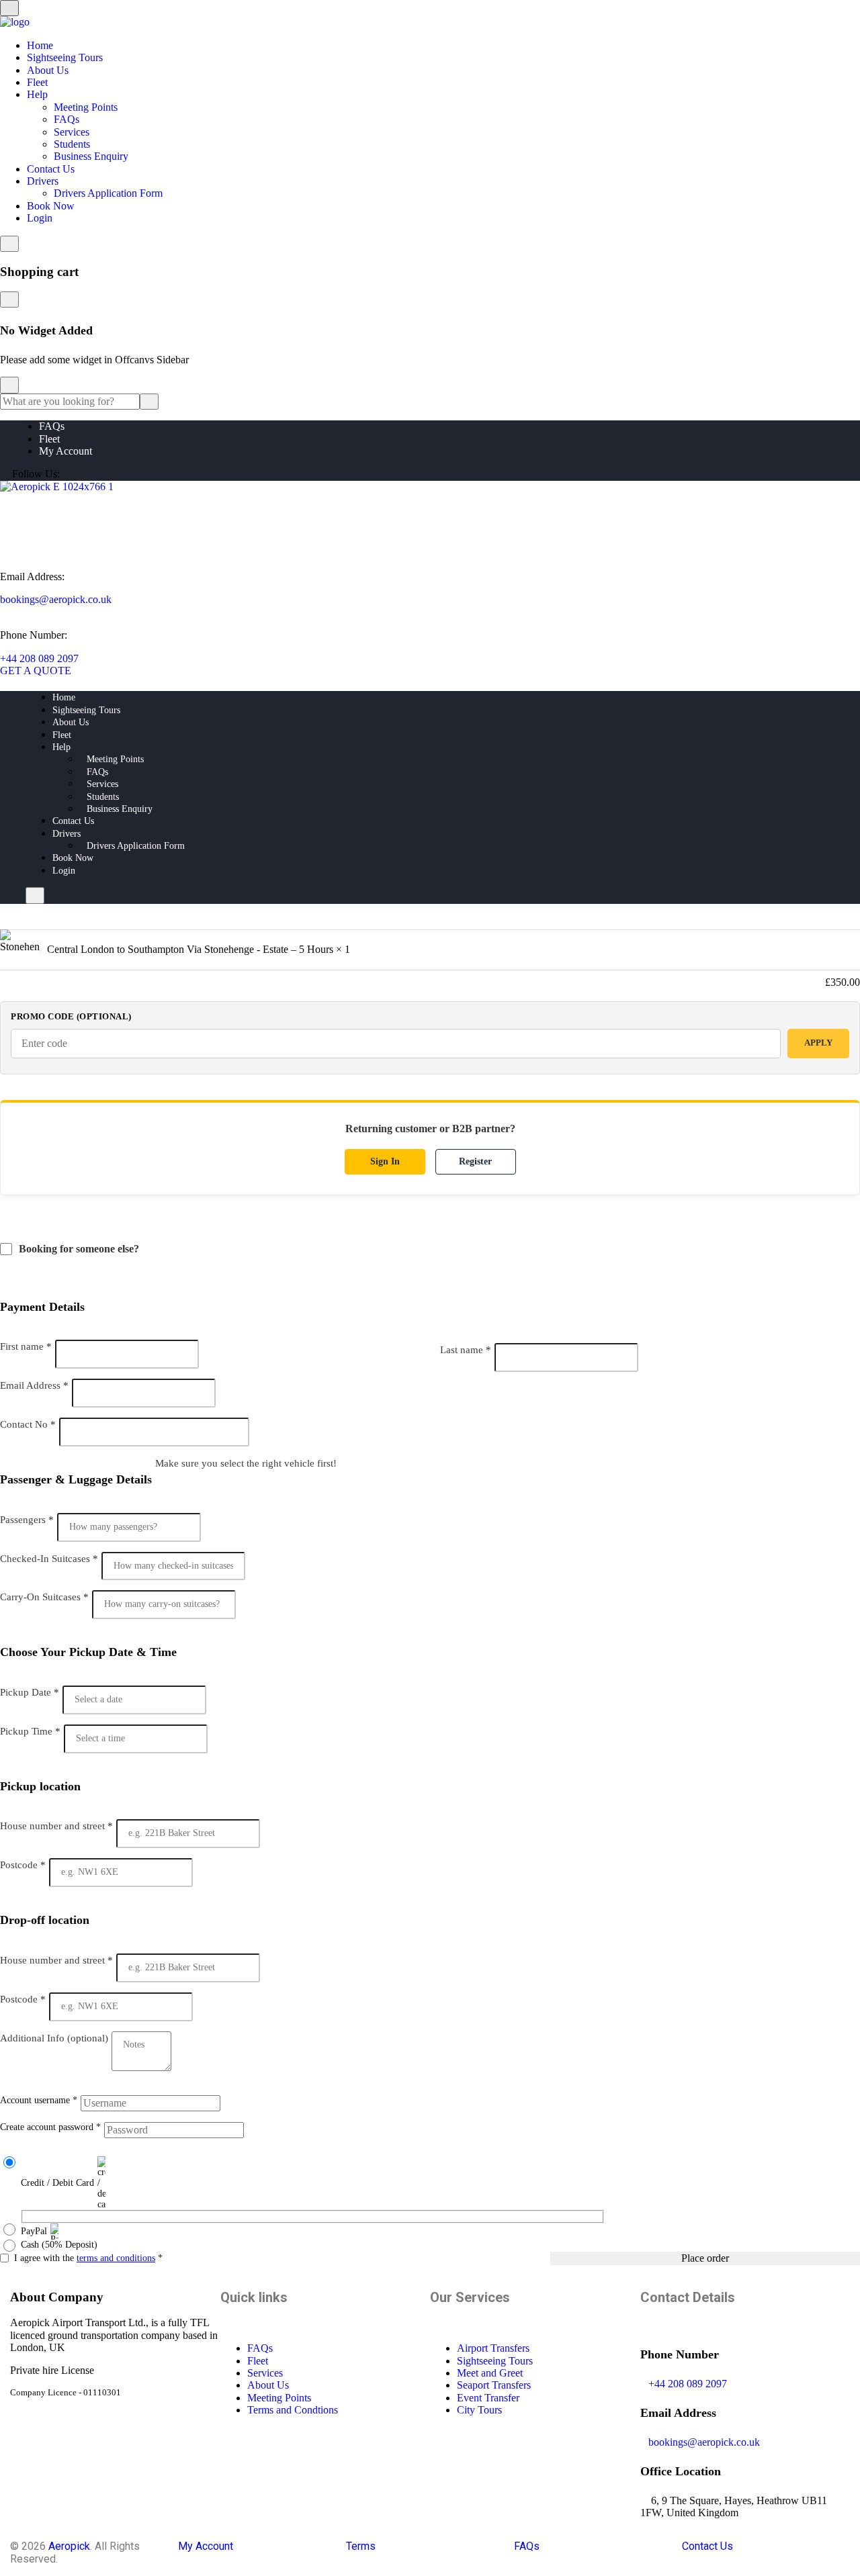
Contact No (28, 1424)
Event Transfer (488, 2398)
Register (475, 1161)
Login (40, 218)
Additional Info (54, 2038)
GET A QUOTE (36, 671)
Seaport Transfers (494, 2385)
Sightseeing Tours (65, 57)
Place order (705, 2258)
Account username (39, 2100)
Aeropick (69, 2546)
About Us (48, 70)
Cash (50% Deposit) (59, 2245)
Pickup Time (30, 1731)
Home (40, 45)
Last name (466, 1350)
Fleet (37, 82)
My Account (66, 451)
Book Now (51, 206)
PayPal (34, 2231)
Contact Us (51, 169)
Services (72, 132)
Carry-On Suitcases (44, 1597)
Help (37, 94)
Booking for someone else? (80, 1249)
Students (72, 144)
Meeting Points (86, 107)
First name (26, 1346)
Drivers (43, 181)
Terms (361, 2546)
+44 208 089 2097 (39, 658)
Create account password (50, 2127)
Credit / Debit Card (57, 2183)
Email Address (34, 1385)
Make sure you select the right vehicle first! (246, 1463)
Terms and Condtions (293, 2410)
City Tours (479, 2410)
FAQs (67, 119)
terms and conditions (116, 2258)
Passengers (27, 1520)
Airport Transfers (493, 2348)
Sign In (385, 1161)
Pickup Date (30, 1692)
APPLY (818, 1043)
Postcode (23, 1865)
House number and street (56, 1826)
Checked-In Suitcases (49, 1559)
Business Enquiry (91, 156)
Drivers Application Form (108, 193)
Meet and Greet (490, 2373)
